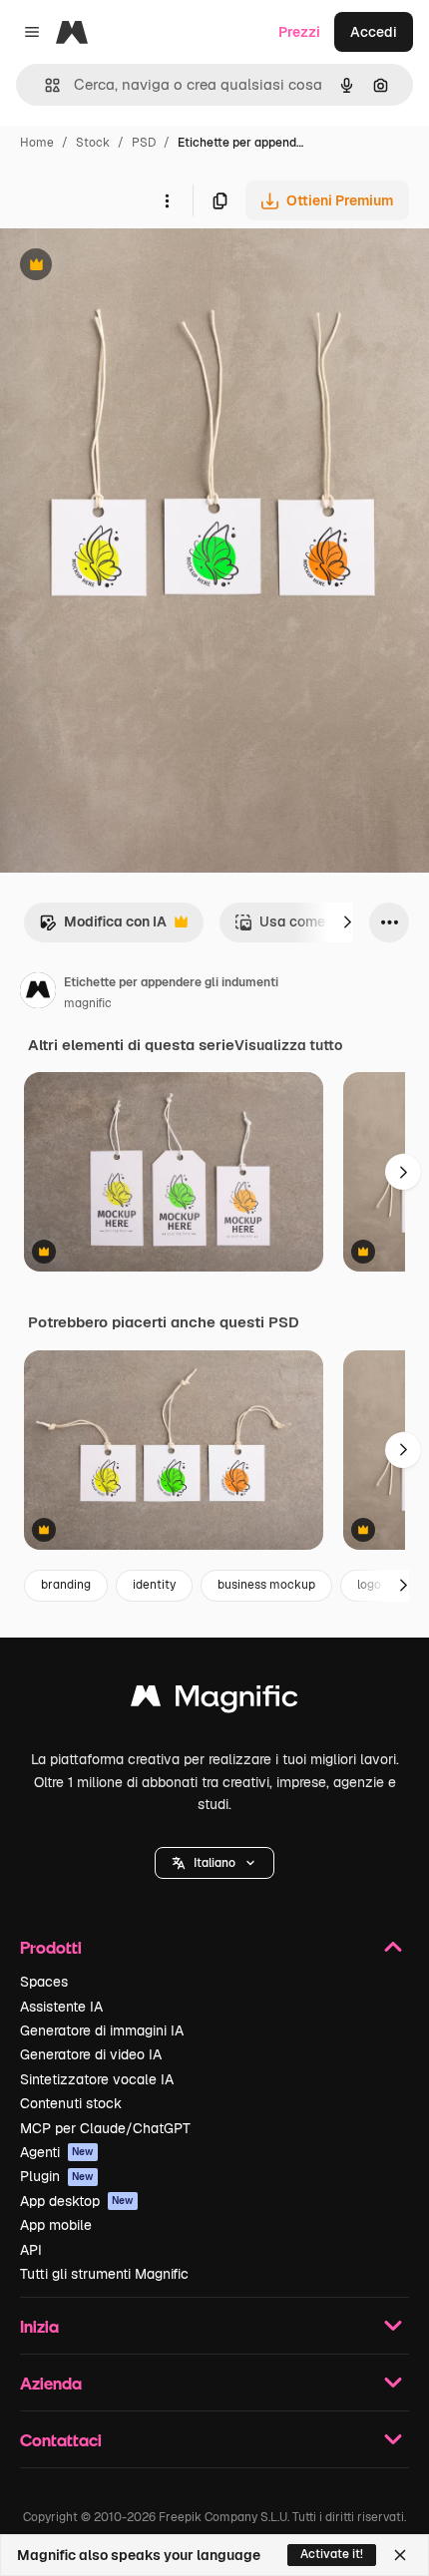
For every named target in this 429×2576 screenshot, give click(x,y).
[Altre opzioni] (167, 200)
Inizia (39, 2326)
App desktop (77, 2201)
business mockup (266, 1585)
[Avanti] (347, 922)
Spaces (44, 1982)
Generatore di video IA (91, 2054)
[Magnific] (214, 1701)
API (31, 2250)
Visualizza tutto (288, 1045)
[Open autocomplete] (44, 85)
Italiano (214, 1863)
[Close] (400, 2555)
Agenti (57, 2152)
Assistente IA (61, 2007)
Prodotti (51, 1947)
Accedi (374, 32)
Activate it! (332, 2554)
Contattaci (61, 2440)
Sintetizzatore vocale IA (97, 2079)
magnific (88, 1003)
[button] (214, 1863)
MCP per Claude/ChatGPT (105, 2128)
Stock (93, 143)
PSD (144, 143)
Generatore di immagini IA (102, 2030)
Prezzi (299, 32)
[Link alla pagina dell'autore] (38, 993)
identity (154, 1585)
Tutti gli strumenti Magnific (104, 2274)
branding (66, 1585)
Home (37, 143)
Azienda (51, 2383)
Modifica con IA (103, 927)
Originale (132, 267)
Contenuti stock (71, 2103)
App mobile (56, 2225)
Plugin (57, 2176)
